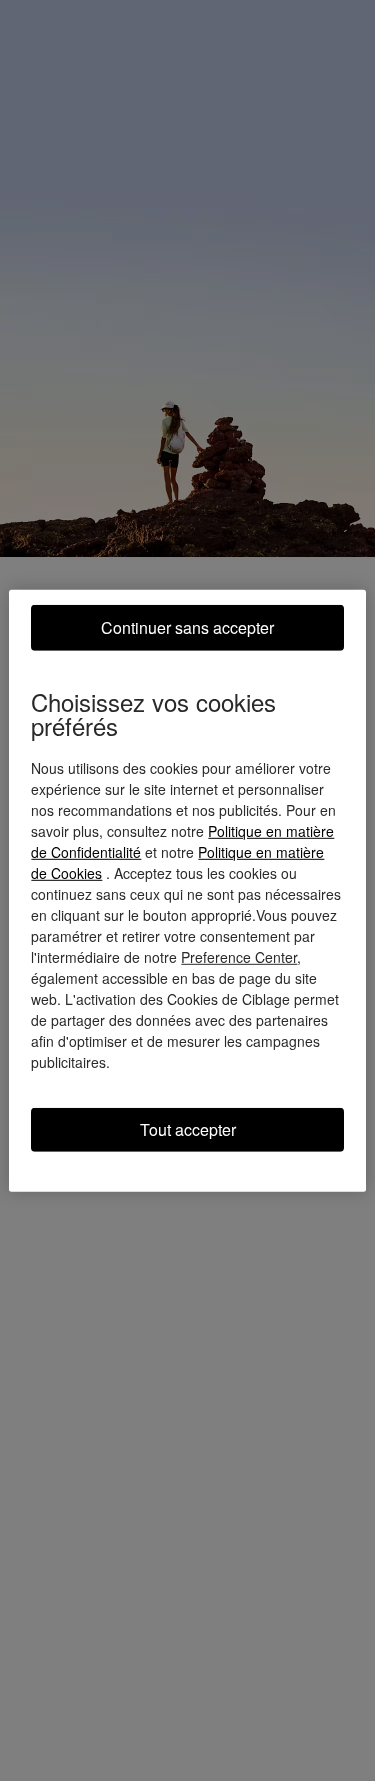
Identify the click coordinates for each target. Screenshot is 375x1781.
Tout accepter (188, 1128)
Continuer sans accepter (187, 626)
